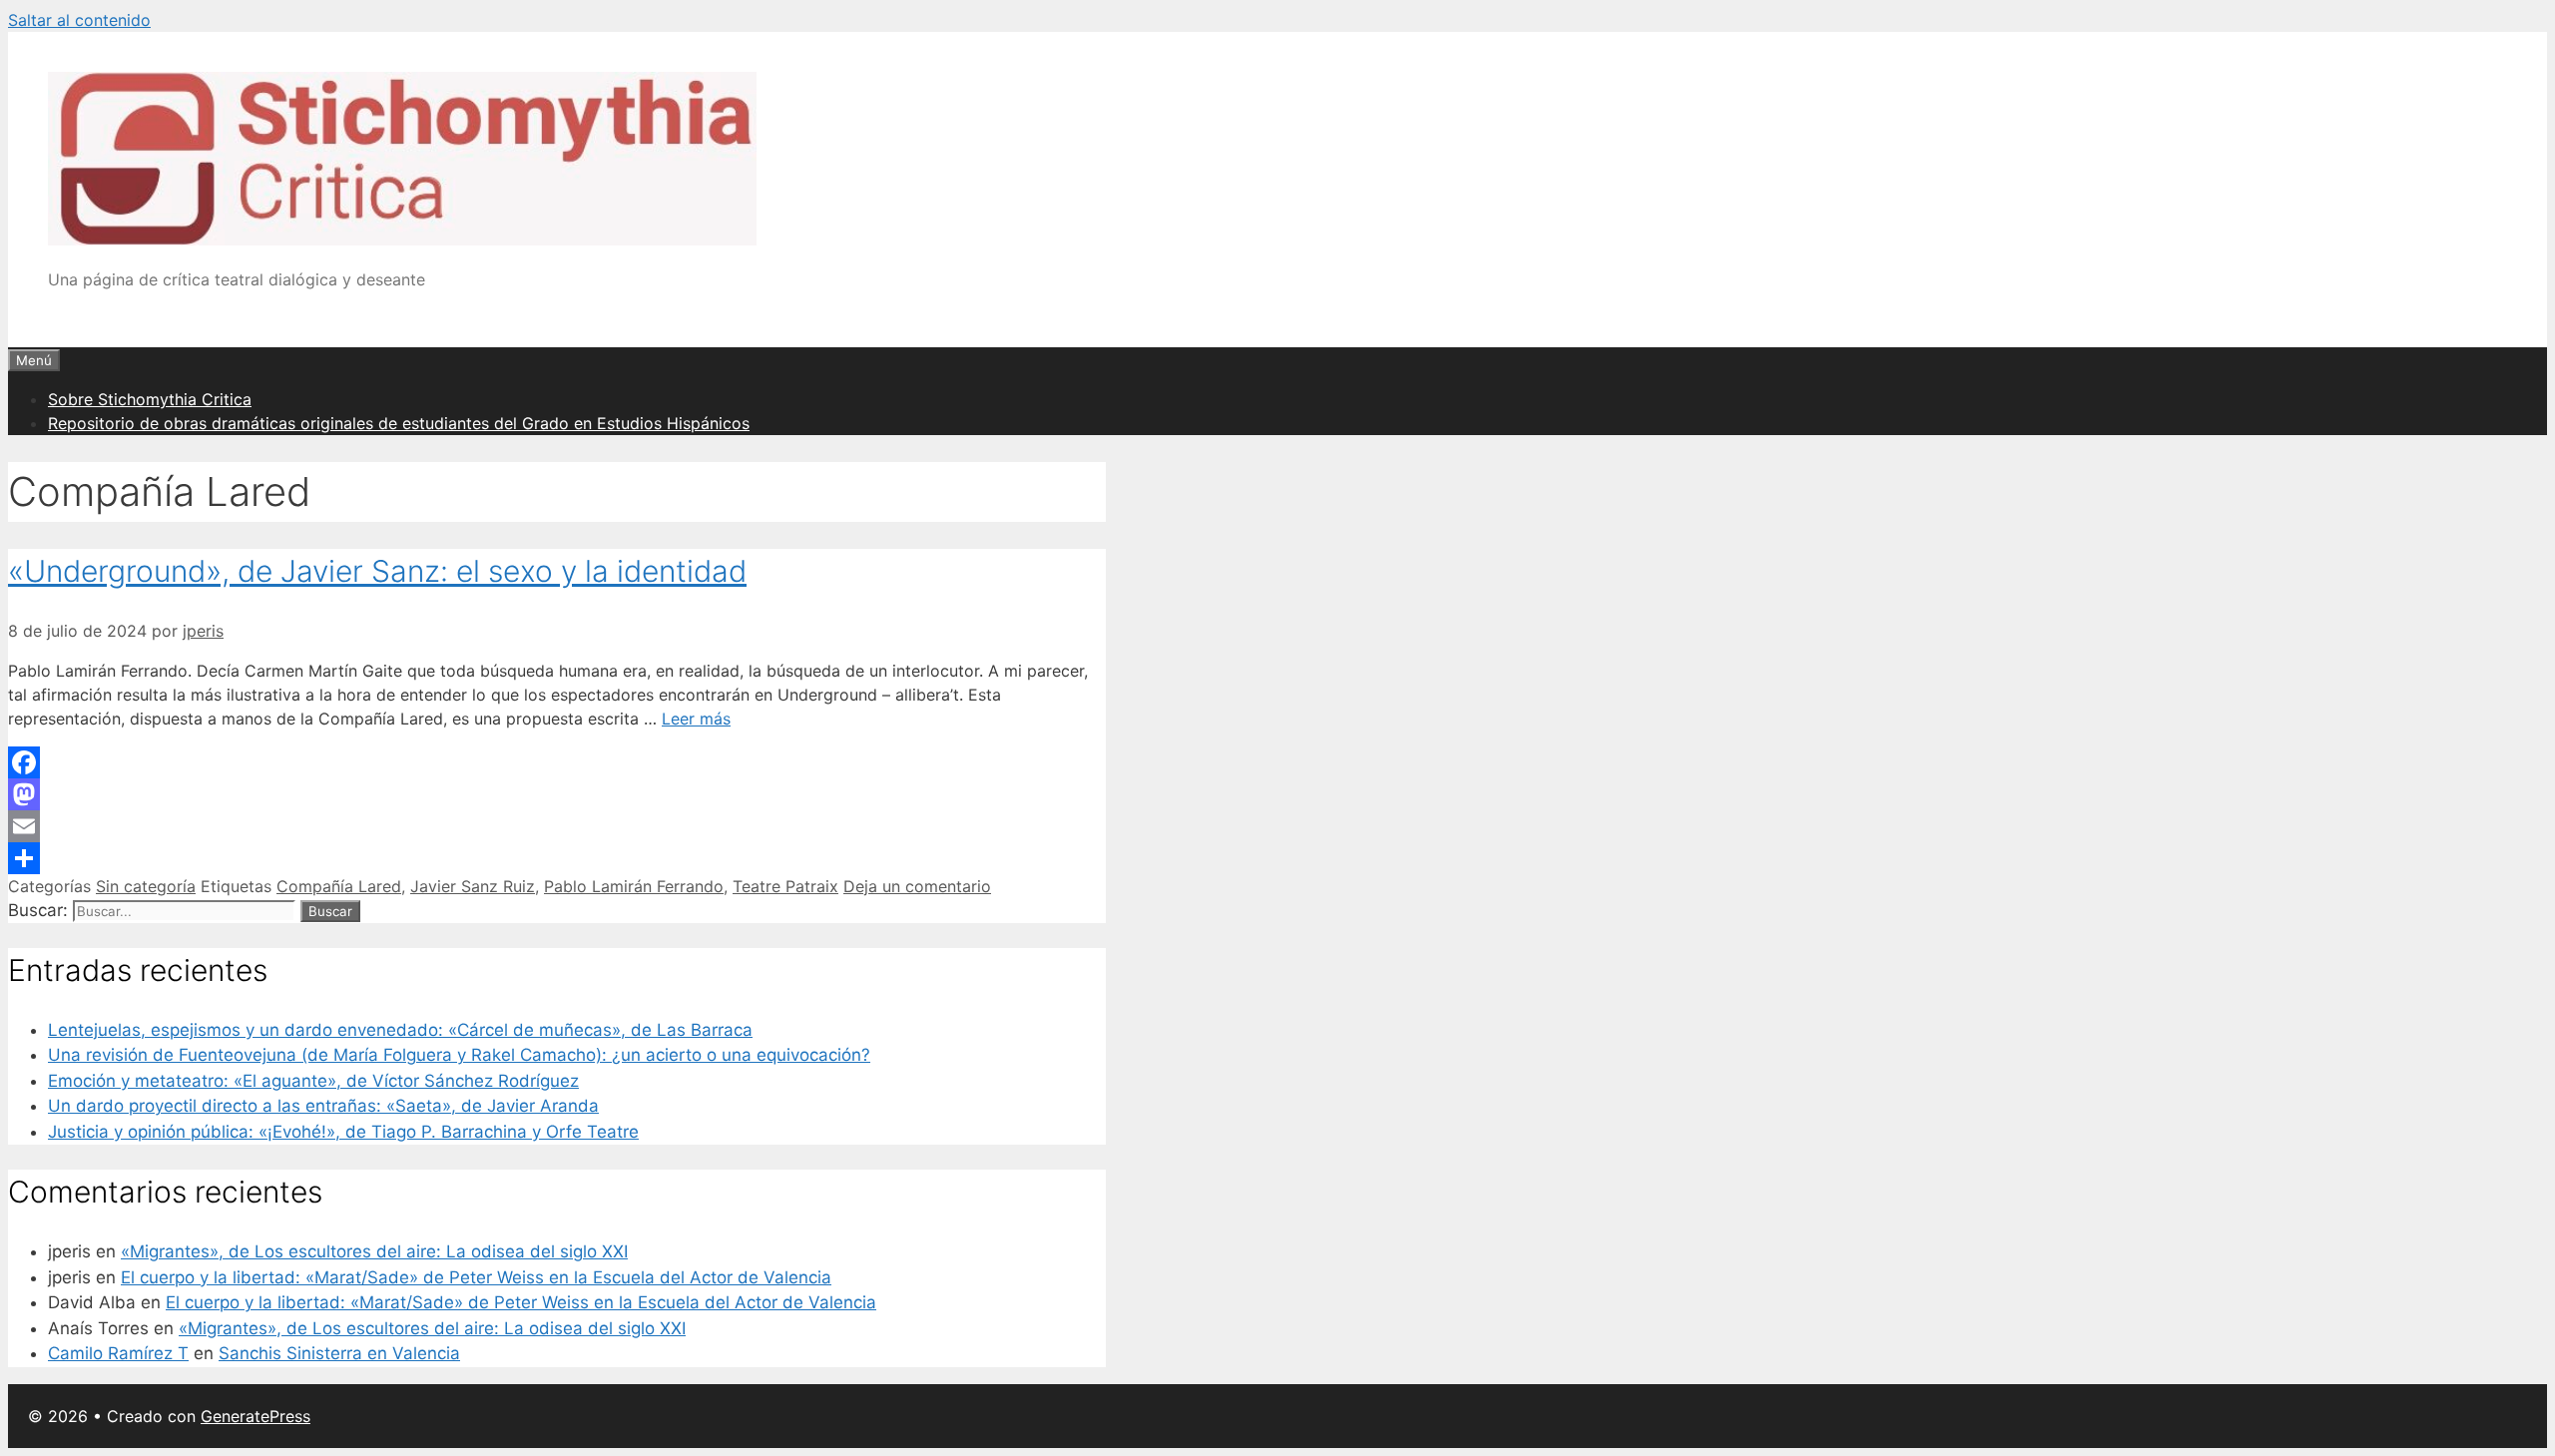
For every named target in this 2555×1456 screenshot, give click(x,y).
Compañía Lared (339, 886)
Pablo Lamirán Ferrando (634, 886)
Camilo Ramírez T (118, 1353)
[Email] (557, 826)
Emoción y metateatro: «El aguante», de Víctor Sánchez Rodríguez (313, 1081)
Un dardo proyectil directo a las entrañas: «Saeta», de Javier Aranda (323, 1106)
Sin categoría (146, 886)
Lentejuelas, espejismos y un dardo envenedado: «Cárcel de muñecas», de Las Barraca (400, 1030)
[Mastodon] (557, 794)
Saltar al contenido (79, 20)
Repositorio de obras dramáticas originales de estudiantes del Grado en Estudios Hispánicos (399, 423)
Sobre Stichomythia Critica (150, 399)
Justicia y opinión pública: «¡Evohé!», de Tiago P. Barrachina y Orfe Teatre (343, 1132)
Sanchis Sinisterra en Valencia (339, 1353)
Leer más (696, 719)
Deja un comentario (917, 886)
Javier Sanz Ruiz (473, 886)
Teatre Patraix (785, 886)
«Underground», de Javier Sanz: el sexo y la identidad (377, 571)
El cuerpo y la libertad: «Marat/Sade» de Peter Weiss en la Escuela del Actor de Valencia (476, 1277)
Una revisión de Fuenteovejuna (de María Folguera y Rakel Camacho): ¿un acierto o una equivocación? (459, 1055)
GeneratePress (255, 1416)
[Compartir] (557, 858)
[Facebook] (557, 762)
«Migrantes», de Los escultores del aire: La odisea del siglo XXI (374, 1251)
